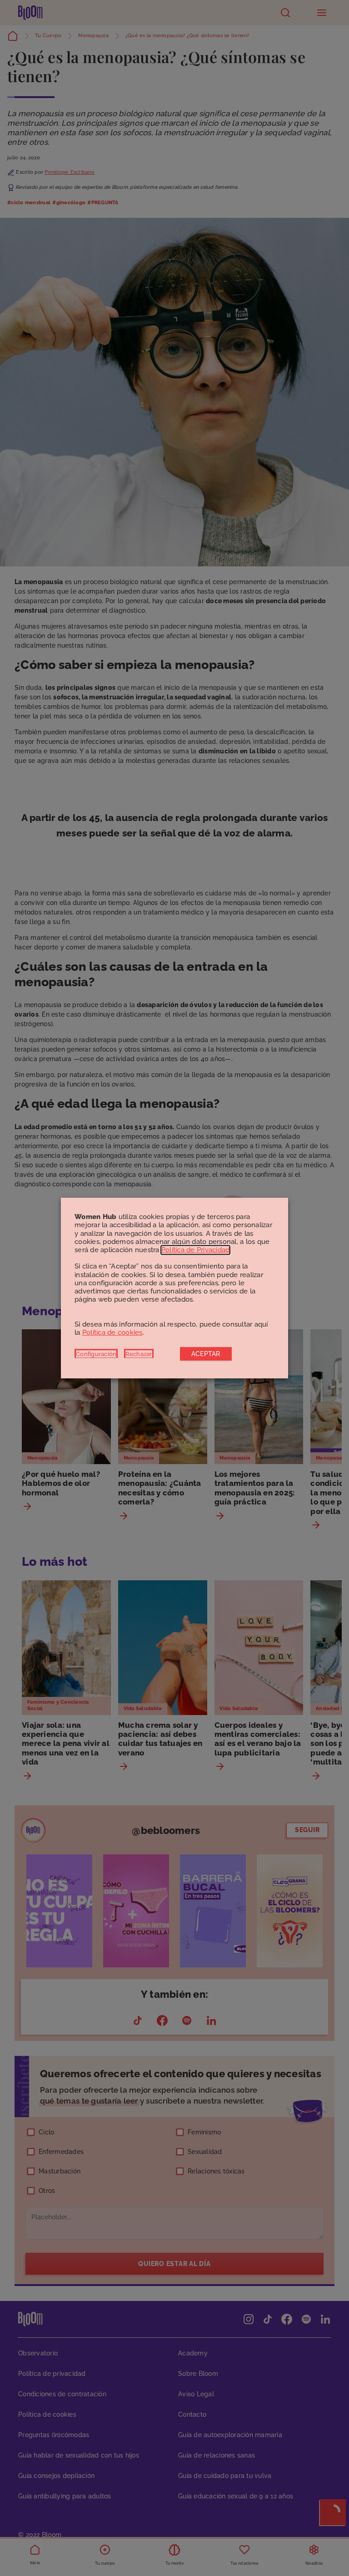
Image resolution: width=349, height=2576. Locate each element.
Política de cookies (112, 1332)
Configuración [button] (96, 1354)
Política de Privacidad (196, 1250)
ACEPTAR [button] (206, 1354)
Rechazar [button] (139, 1354)
